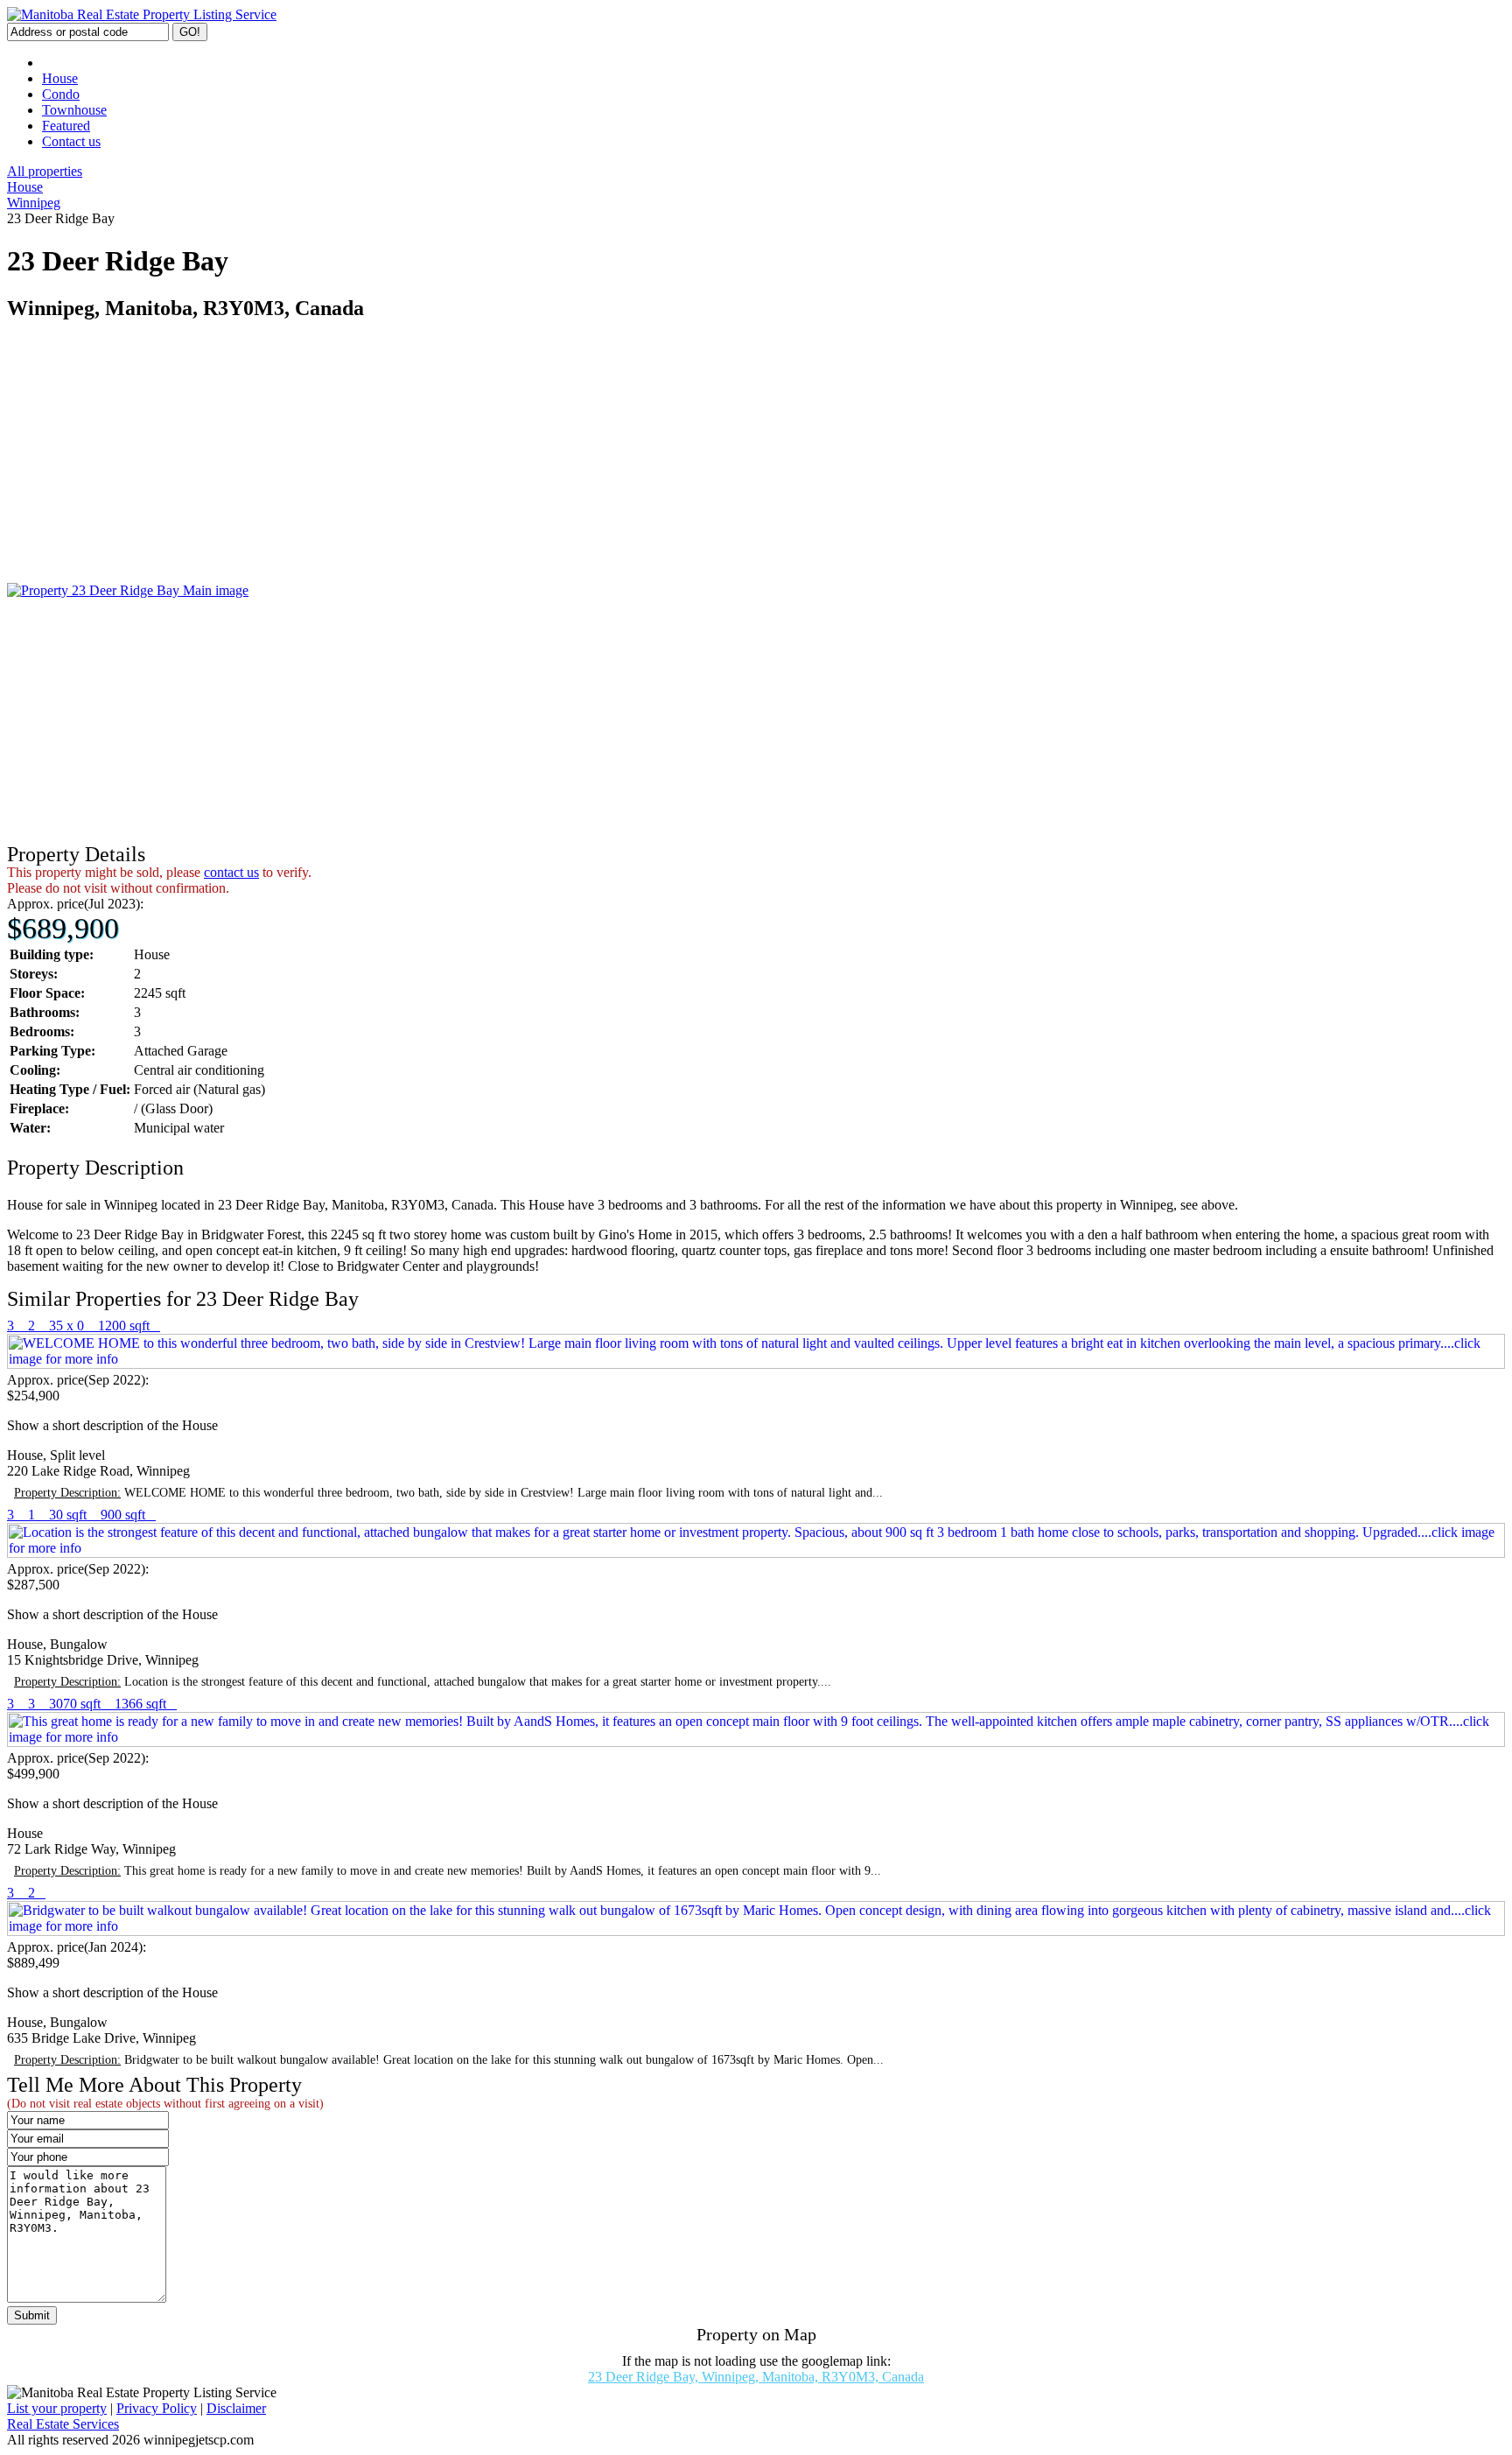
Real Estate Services (63, 2424)
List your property (57, 2408)
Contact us (71, 141)
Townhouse (74, 110)
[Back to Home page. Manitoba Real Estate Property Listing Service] (142, 14)
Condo (61, 94)
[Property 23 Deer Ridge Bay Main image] (128, 590)
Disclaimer (236, 2408)
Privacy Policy (157, 2408)
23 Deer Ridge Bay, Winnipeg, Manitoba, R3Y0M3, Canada (756, 2377)
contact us (231, 872)
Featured (66, 126)
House (60, 78)
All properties (45, 171)
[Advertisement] (532, 460)
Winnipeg (34, 203)
